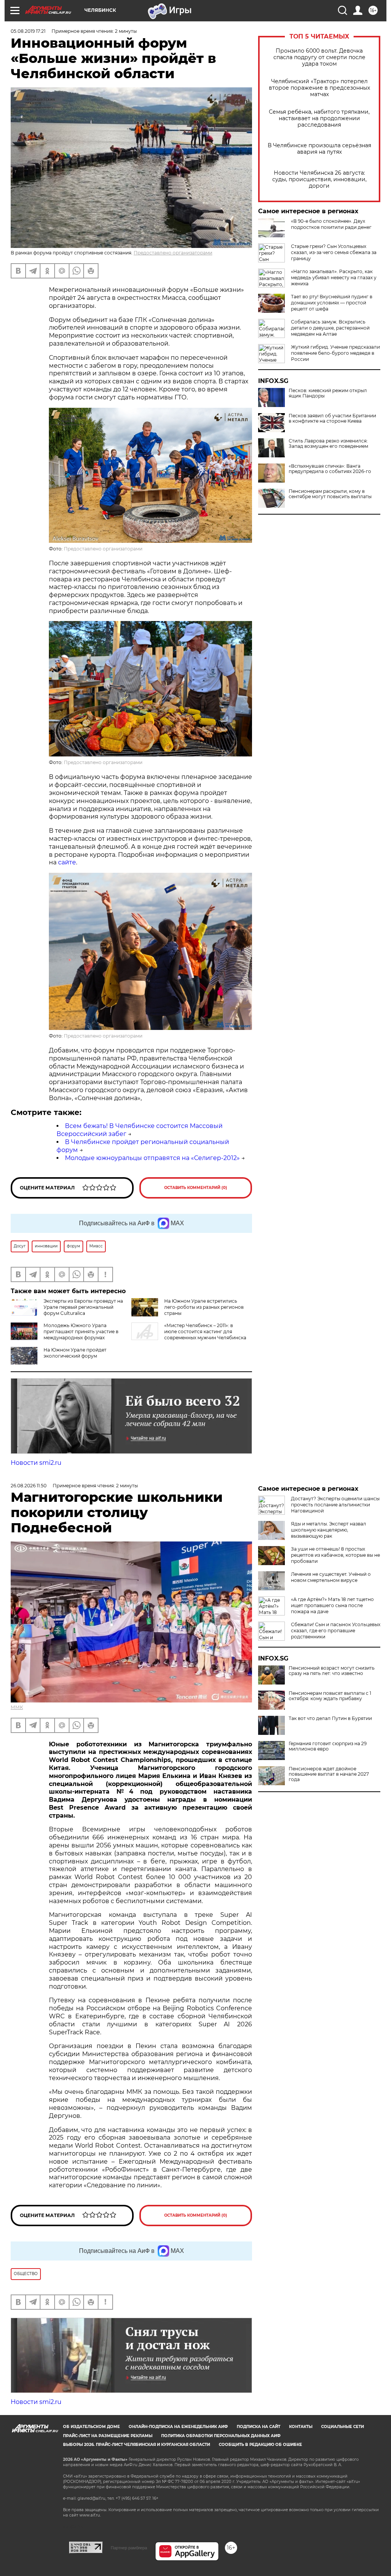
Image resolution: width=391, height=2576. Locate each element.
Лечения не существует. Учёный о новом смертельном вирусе (331, 1577)
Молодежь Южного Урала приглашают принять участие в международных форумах (81, 1331)
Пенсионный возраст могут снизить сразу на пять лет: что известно (332, 1671)
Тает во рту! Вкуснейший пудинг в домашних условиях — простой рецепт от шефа (332, 303)
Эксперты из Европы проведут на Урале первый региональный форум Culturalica (83, 1307)
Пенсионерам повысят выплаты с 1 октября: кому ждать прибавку (330, 1696)
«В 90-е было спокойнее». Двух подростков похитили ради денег (331, 224)
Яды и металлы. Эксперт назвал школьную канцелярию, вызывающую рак (329, 1530)
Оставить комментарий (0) (196, 1188)
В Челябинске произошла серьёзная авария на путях (319, 149)
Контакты (301, 2427)
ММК (17, 1707)
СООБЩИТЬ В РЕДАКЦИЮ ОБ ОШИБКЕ (260, 2445)
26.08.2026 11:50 (29, 1486)
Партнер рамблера (129, 2548)
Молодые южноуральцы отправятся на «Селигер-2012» (152, 1158)
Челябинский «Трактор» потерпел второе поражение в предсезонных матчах (319, 88)
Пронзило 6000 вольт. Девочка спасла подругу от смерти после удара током (319, 57)
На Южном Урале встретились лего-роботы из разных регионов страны (204, 1307)
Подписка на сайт (259, 2427)
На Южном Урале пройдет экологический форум (75, 1353)
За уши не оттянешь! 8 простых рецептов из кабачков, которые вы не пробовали (335, 1555)
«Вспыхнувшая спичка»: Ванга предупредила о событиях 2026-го (330, 469)
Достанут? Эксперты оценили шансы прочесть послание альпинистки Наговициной (335, 1505)
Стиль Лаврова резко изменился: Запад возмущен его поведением (328, 444)
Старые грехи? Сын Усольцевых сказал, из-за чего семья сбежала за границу (334, 252)
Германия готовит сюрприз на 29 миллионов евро (328, 1746)
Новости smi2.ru (36, 1463)
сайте (67, 862)
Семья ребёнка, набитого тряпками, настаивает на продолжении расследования (319, 118)
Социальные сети (343, 2427)
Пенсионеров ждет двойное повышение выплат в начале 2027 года (329, 1774)
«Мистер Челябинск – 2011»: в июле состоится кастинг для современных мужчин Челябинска (205, 1331)
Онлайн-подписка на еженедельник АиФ (178, 2427)
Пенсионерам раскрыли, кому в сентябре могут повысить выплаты (330, 494)
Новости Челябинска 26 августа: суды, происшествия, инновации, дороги (319, 179)
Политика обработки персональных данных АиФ (221, 2436)
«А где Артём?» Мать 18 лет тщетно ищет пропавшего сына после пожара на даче (332, 1605)
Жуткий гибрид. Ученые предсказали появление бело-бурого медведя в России (335, 353)
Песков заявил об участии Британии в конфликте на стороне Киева (332, 418)
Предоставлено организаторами (173, 253)
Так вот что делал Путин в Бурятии (330, 1718)
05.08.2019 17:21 (28, 31)
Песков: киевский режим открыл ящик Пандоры (328, 393)
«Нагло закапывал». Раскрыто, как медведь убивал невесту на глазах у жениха (334, 278)
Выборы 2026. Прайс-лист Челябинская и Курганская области (137, 2445)
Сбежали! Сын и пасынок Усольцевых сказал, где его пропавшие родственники (336, 1631)
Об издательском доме (91, 2427)
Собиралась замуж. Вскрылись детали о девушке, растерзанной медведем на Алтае (330, 328)
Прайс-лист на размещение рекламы (108, 2436)
